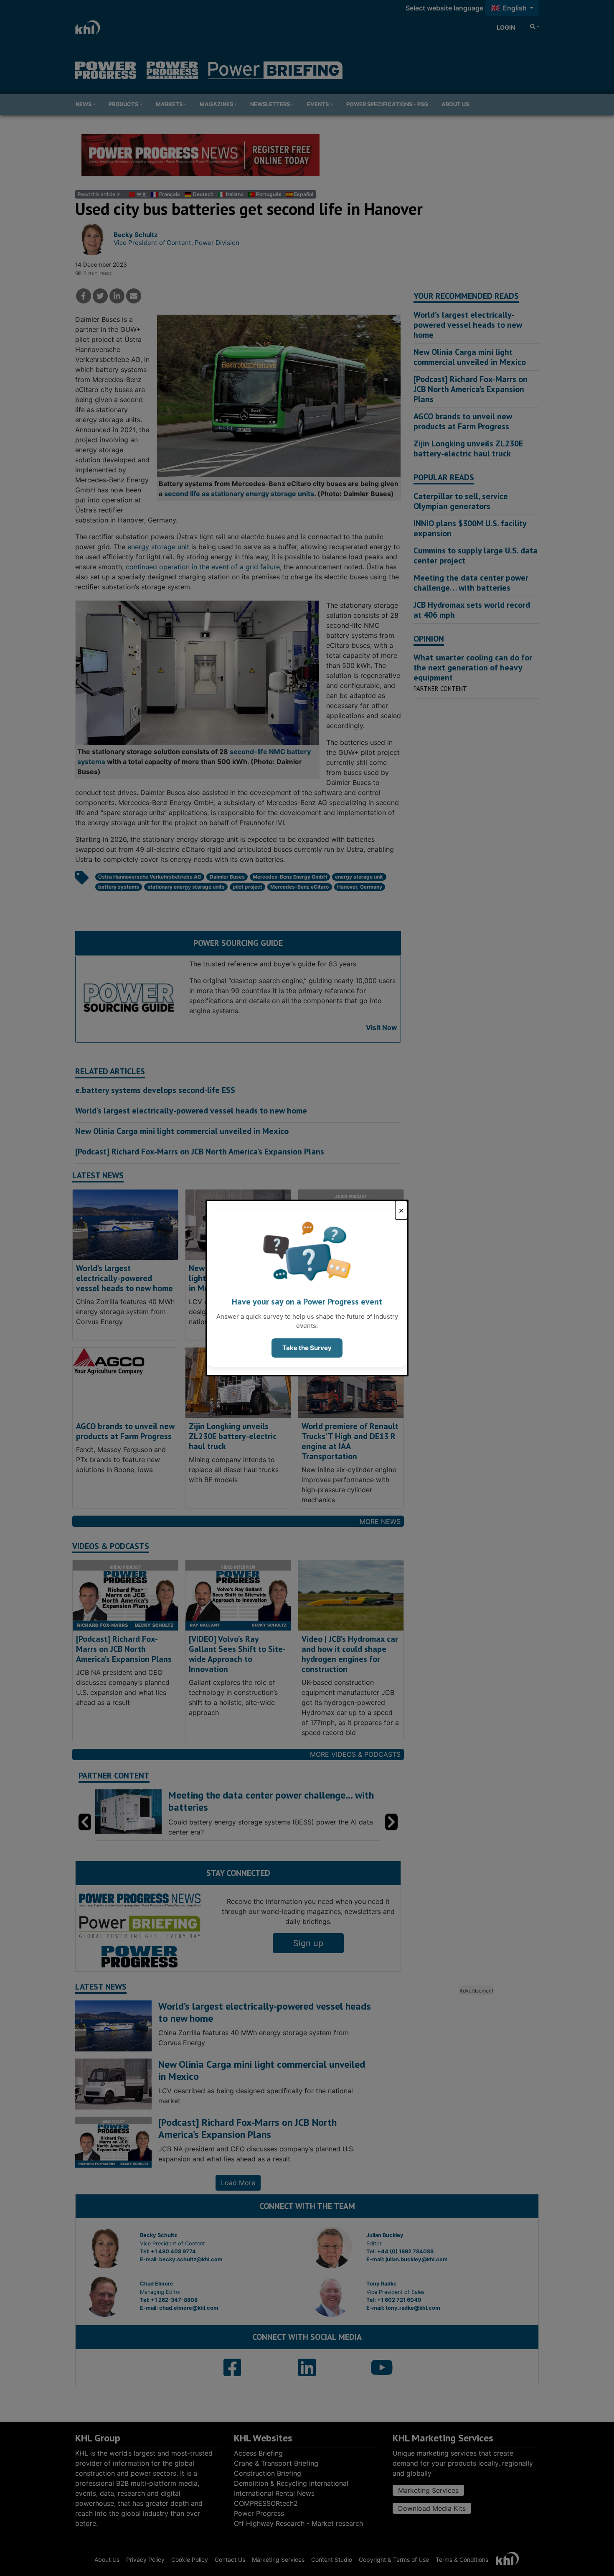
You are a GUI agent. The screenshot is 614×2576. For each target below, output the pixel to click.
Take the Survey (307, 1348)
